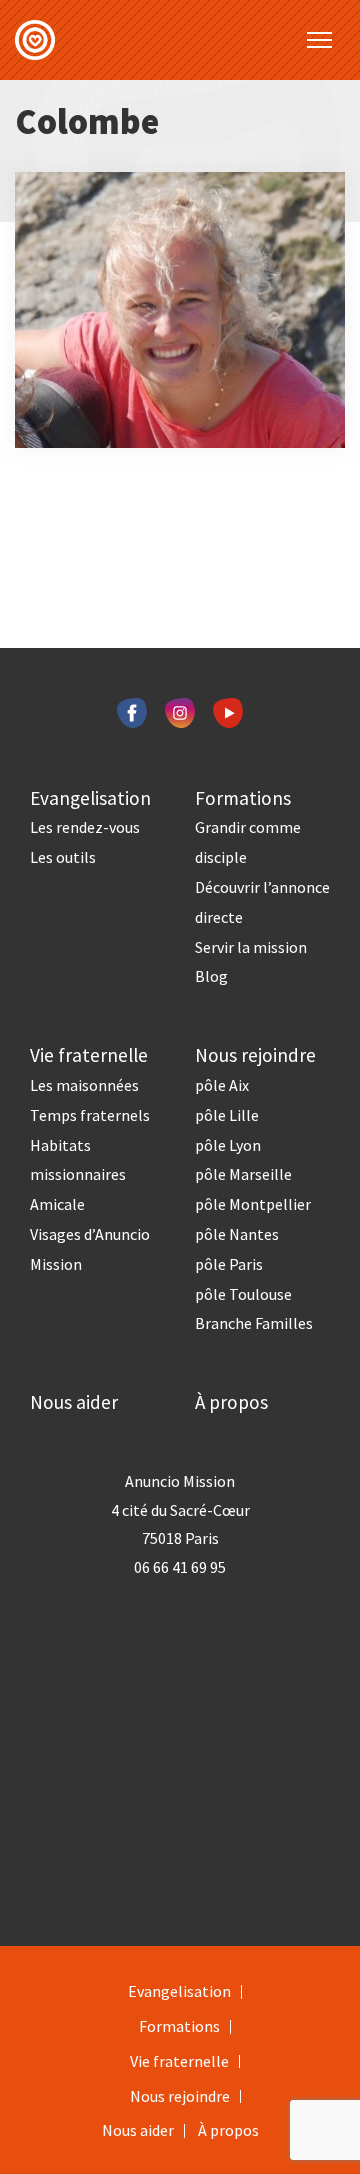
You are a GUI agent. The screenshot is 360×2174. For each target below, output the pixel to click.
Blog (211, 976)
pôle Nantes (237, 1234)
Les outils (63, 857)
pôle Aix (222, 1085)
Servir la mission (251, 947)
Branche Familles (254, 1323)
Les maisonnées (84, 1085)
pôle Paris (229, 1264)
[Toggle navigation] (319, 40)
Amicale (57, 1204)
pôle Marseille (243, 1174)
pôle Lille (227, 1115)
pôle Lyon (228, 1145)
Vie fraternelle (89, 1055)
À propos (231, 1402)
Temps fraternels (90, 1115)
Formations (243, 798)
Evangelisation (90, 798)
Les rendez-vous (85, 827)
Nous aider (74, 1402)
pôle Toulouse (243, 1294)
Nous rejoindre (255, 1055)
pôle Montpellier (253, 1204)
